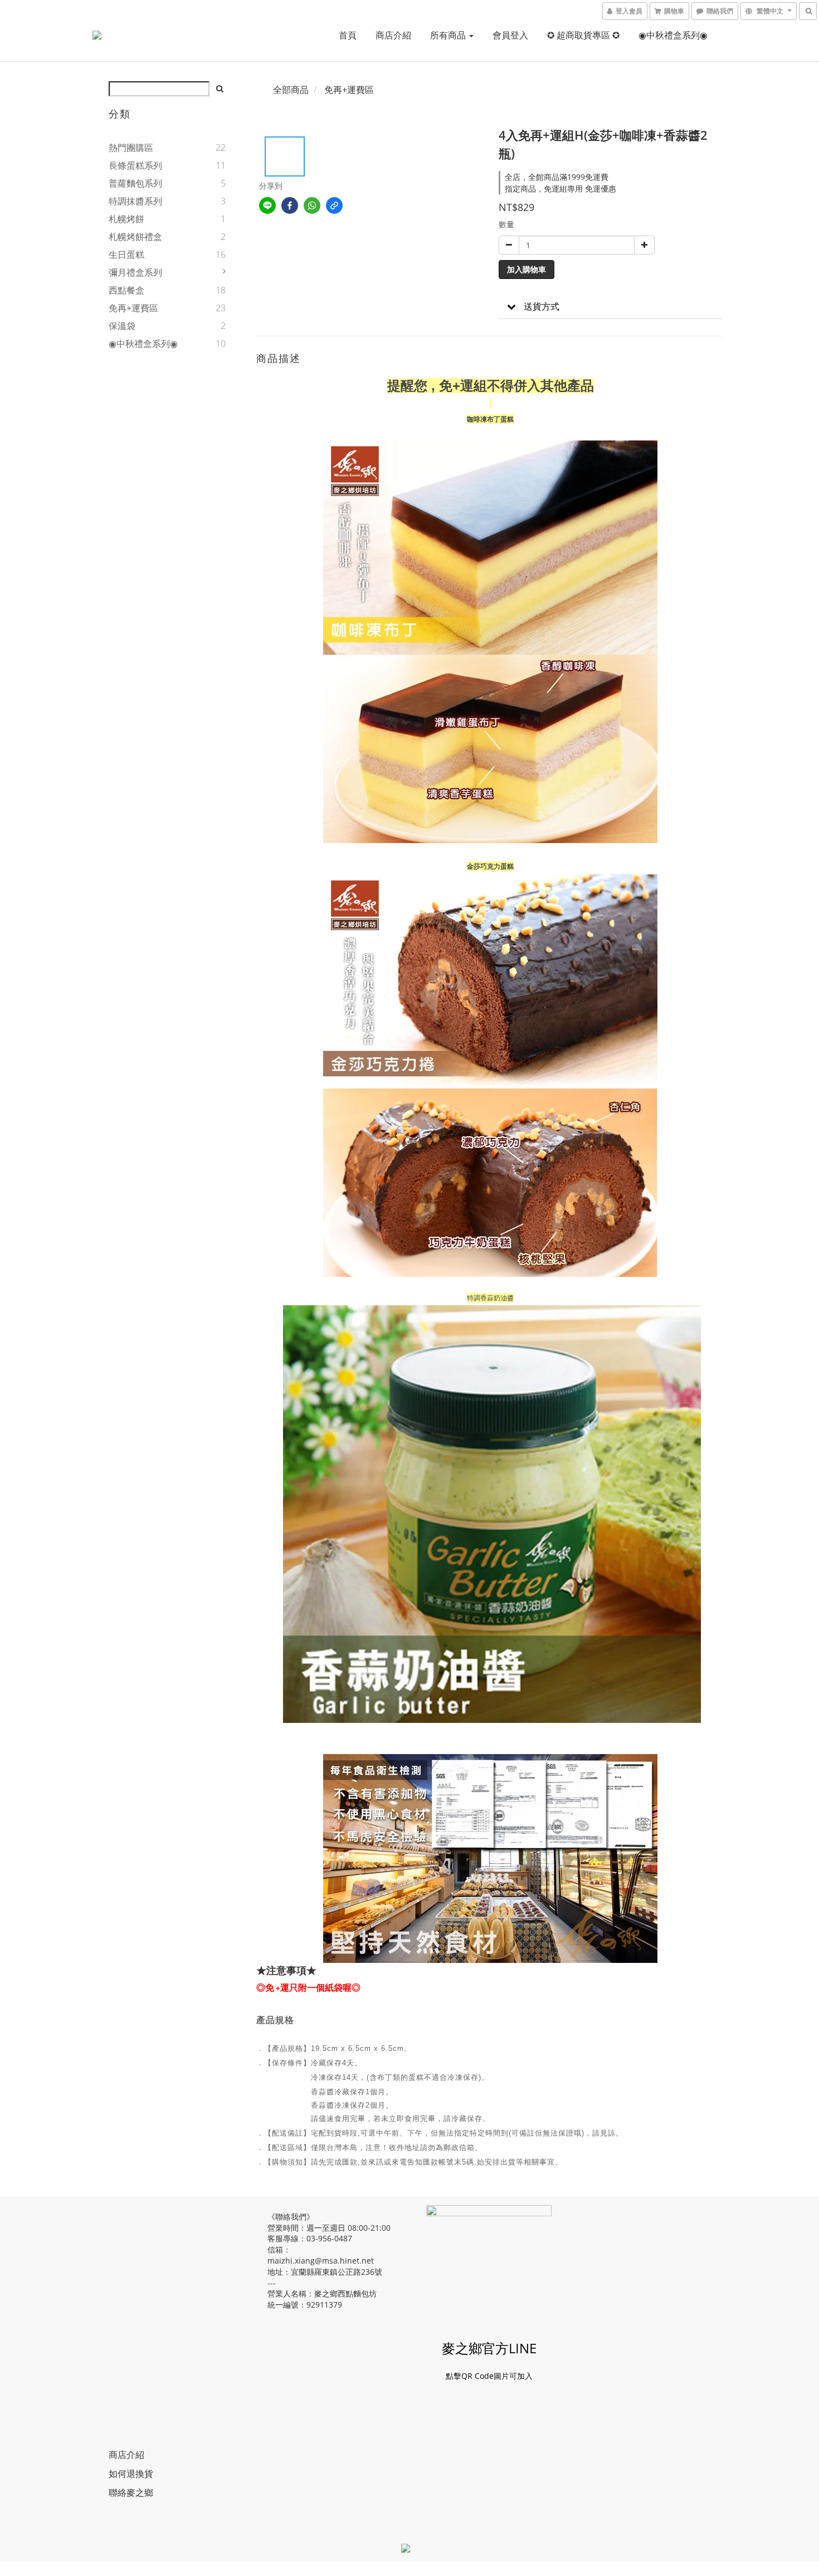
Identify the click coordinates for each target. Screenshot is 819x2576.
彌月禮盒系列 (135, 272)
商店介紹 (393, 35)
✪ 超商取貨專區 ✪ (583, 35)
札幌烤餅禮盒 (135, 237)
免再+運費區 (133, 308)
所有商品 (449, 35)
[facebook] (290, 205)
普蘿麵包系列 (135, 183)
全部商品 (291, 90)
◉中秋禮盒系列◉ (673, 35)
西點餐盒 (126, 290)
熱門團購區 (131, 148)
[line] (267, 205)
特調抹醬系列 (135, 201)
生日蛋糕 (126, 254)
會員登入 (510, 35)
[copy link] (334, 205)
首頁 (348, 35)
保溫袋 (122, 326)
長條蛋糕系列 (135, 165)
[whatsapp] (312, 205)
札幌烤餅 (126, 219)
